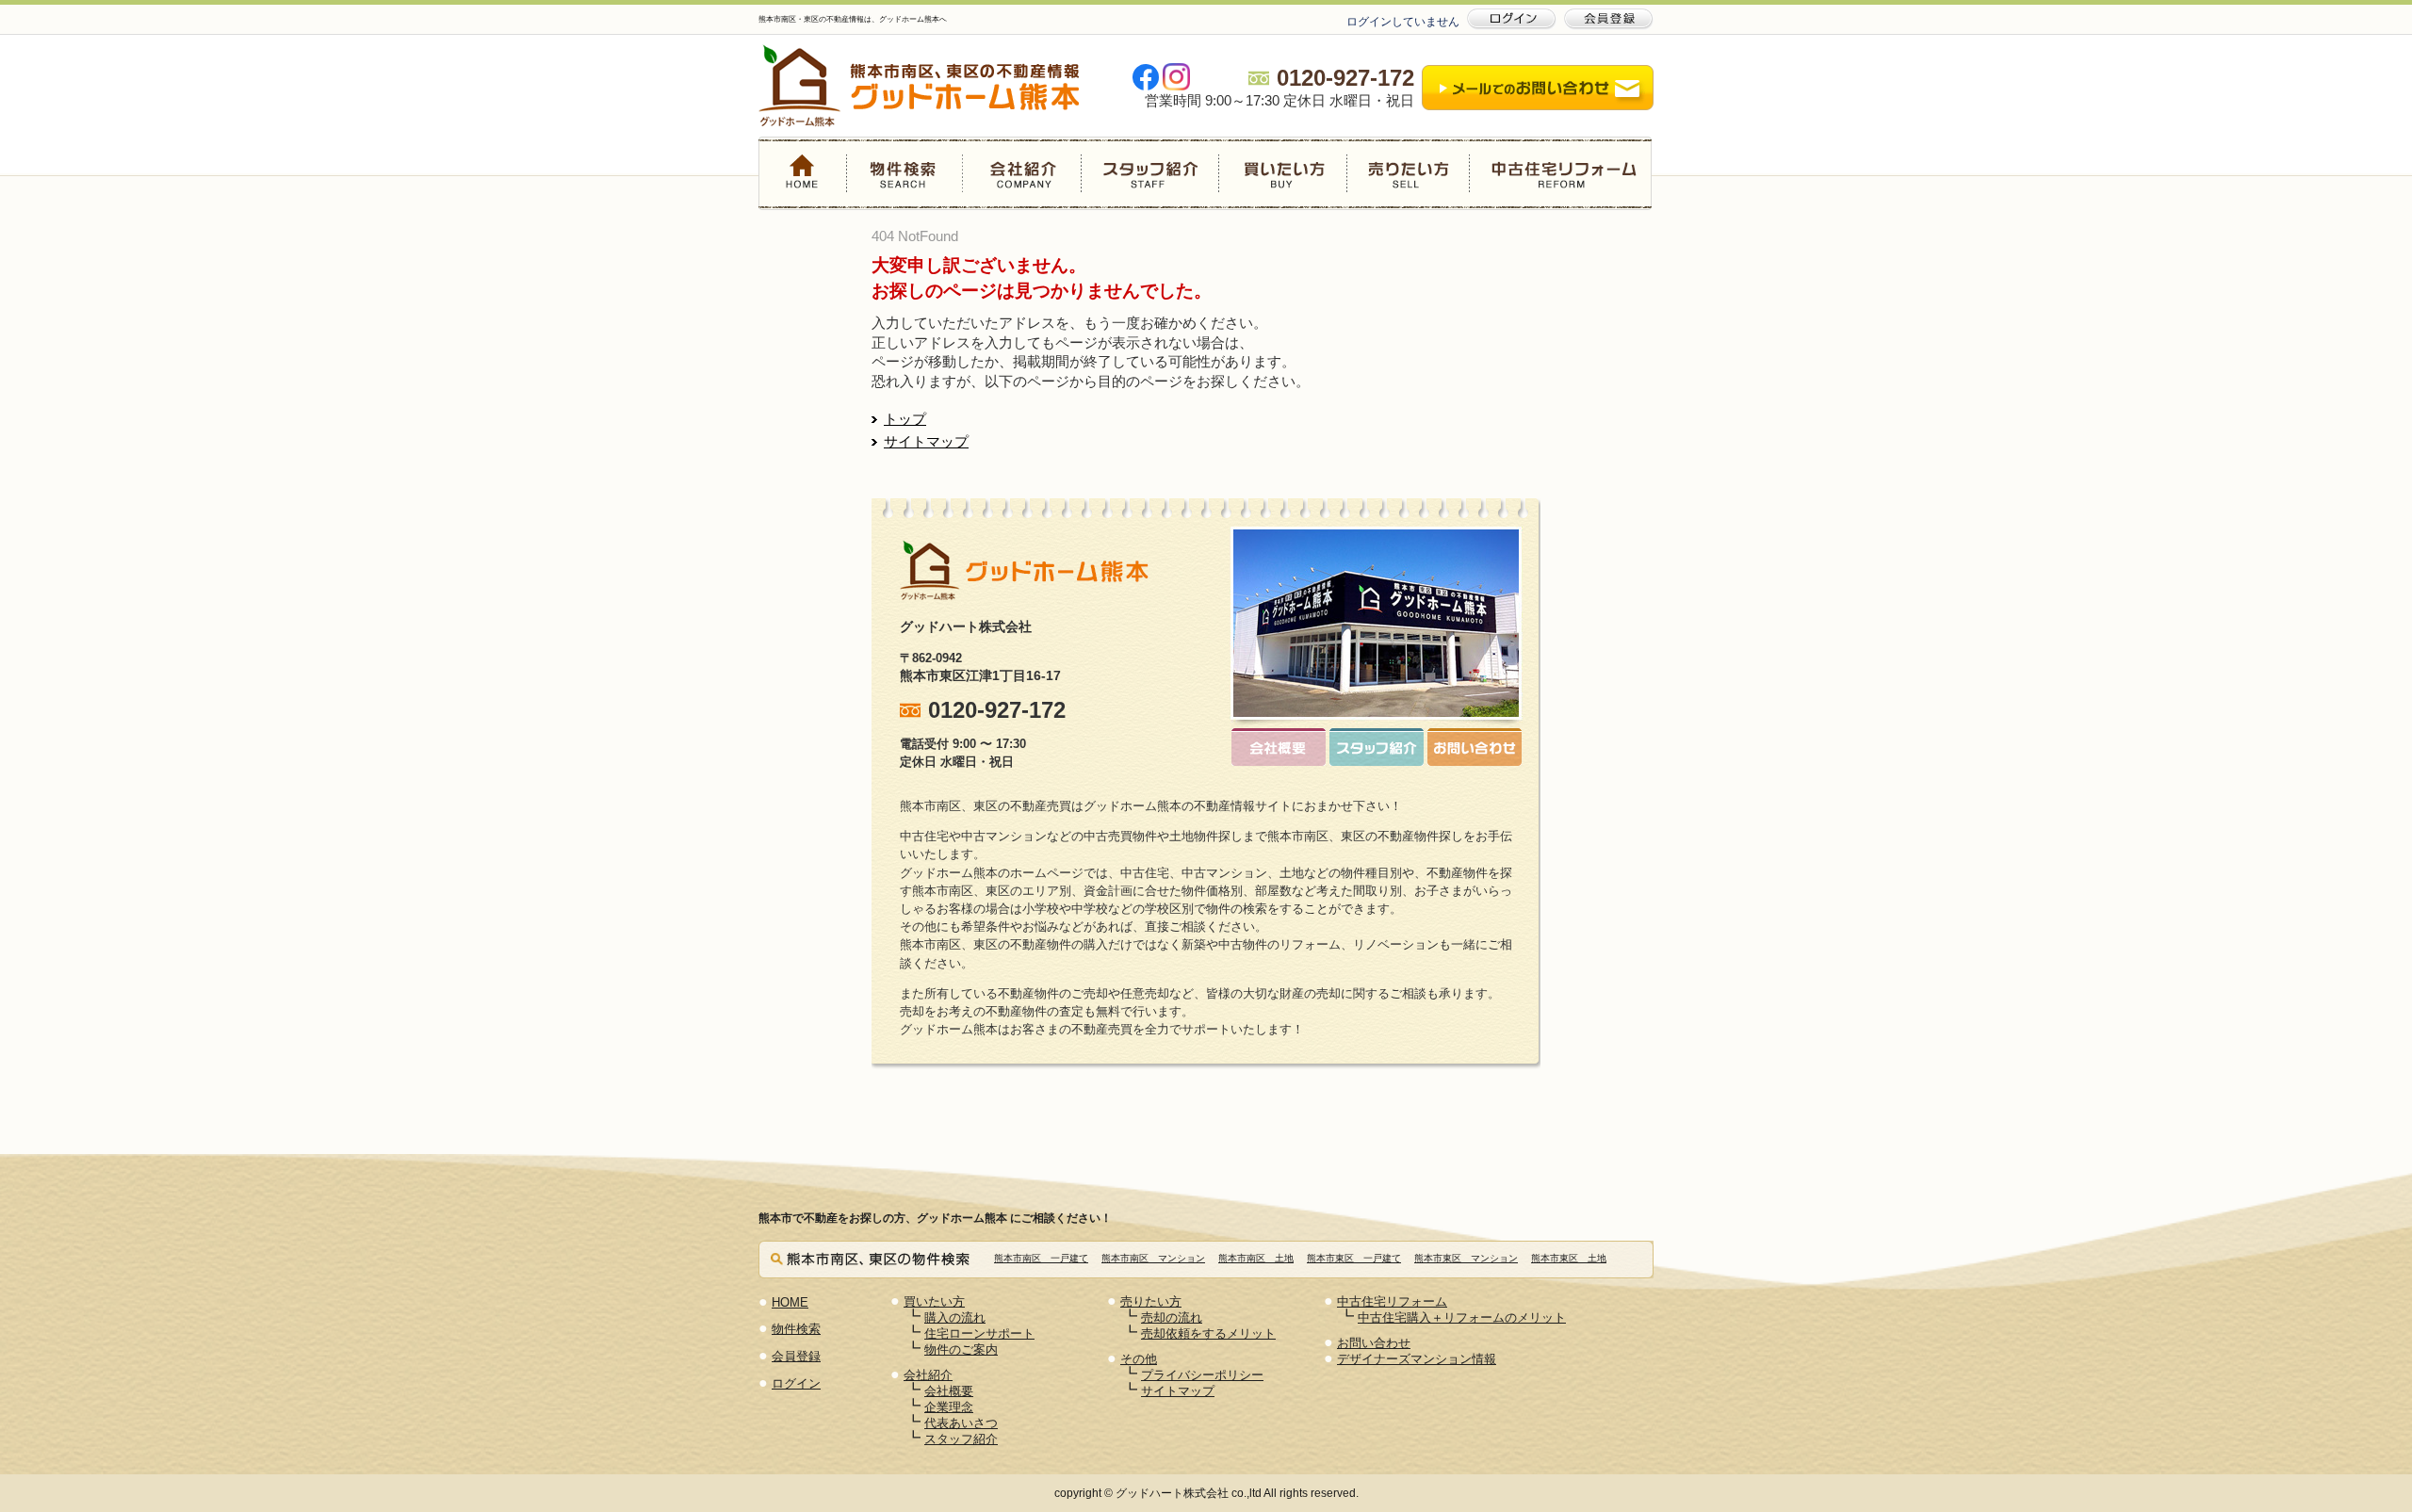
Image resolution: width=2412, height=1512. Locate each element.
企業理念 (949, 1407)
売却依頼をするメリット (1208, 1333)
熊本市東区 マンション (1466, 1258)
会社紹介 (1022, 173)
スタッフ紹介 (1149, 173)
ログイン (796, 1383)
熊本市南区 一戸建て (1041, 1258)
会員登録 (796, 1356)
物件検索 (905, 173)
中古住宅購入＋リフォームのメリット (1462, 1317)
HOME (803, 173)
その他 (1139, 1359)
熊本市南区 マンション (1153, 1258)
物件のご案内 (961, 1349)
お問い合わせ (1374, 1343)
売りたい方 (1408, 173)
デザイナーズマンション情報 (1417, 1359)
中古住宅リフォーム (1560, 173)
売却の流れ (1172, 1317)
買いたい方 (1282, 173)
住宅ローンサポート (979, 1333)
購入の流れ (955, 1317)
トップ (905, 419)
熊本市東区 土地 (1569, 1258)
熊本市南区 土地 (1256, 1258)
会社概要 (949, 1391)
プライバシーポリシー (1202, 1375)
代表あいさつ (961, 1423)
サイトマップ (926, 442)
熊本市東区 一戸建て (1354, 1258)
